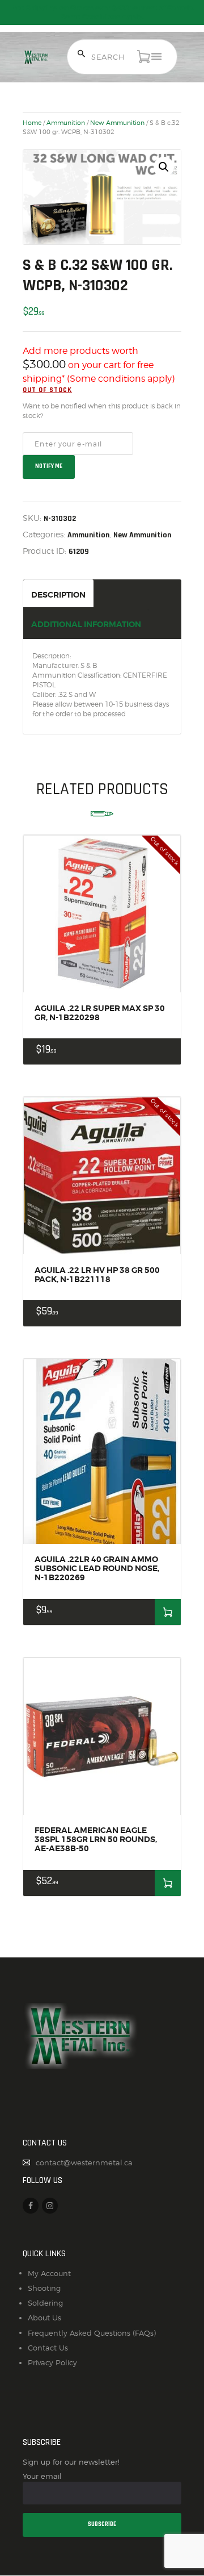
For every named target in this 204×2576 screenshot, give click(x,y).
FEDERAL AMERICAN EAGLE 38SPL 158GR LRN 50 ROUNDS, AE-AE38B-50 (96, 1839)
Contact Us (48, 2348)
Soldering (45, 2303)
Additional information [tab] (86, 624)
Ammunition (66, 123)
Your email (42, 2476)
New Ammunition (117, 123)
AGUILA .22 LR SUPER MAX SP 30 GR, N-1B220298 (100, 1013)
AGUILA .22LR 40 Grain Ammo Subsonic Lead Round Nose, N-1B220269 (97, 1568)
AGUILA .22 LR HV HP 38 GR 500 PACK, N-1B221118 (97, 1275)
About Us (44, 2318)
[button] (164, 167)
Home (32, 123)
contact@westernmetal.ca (84, 2162)
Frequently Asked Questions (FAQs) (92, 2333)
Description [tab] (58, 595)
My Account (49, 2273)
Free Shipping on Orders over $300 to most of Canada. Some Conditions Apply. (102, 12)
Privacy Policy (52, 2362)
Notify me (49, 466)
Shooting (44, 2288)
